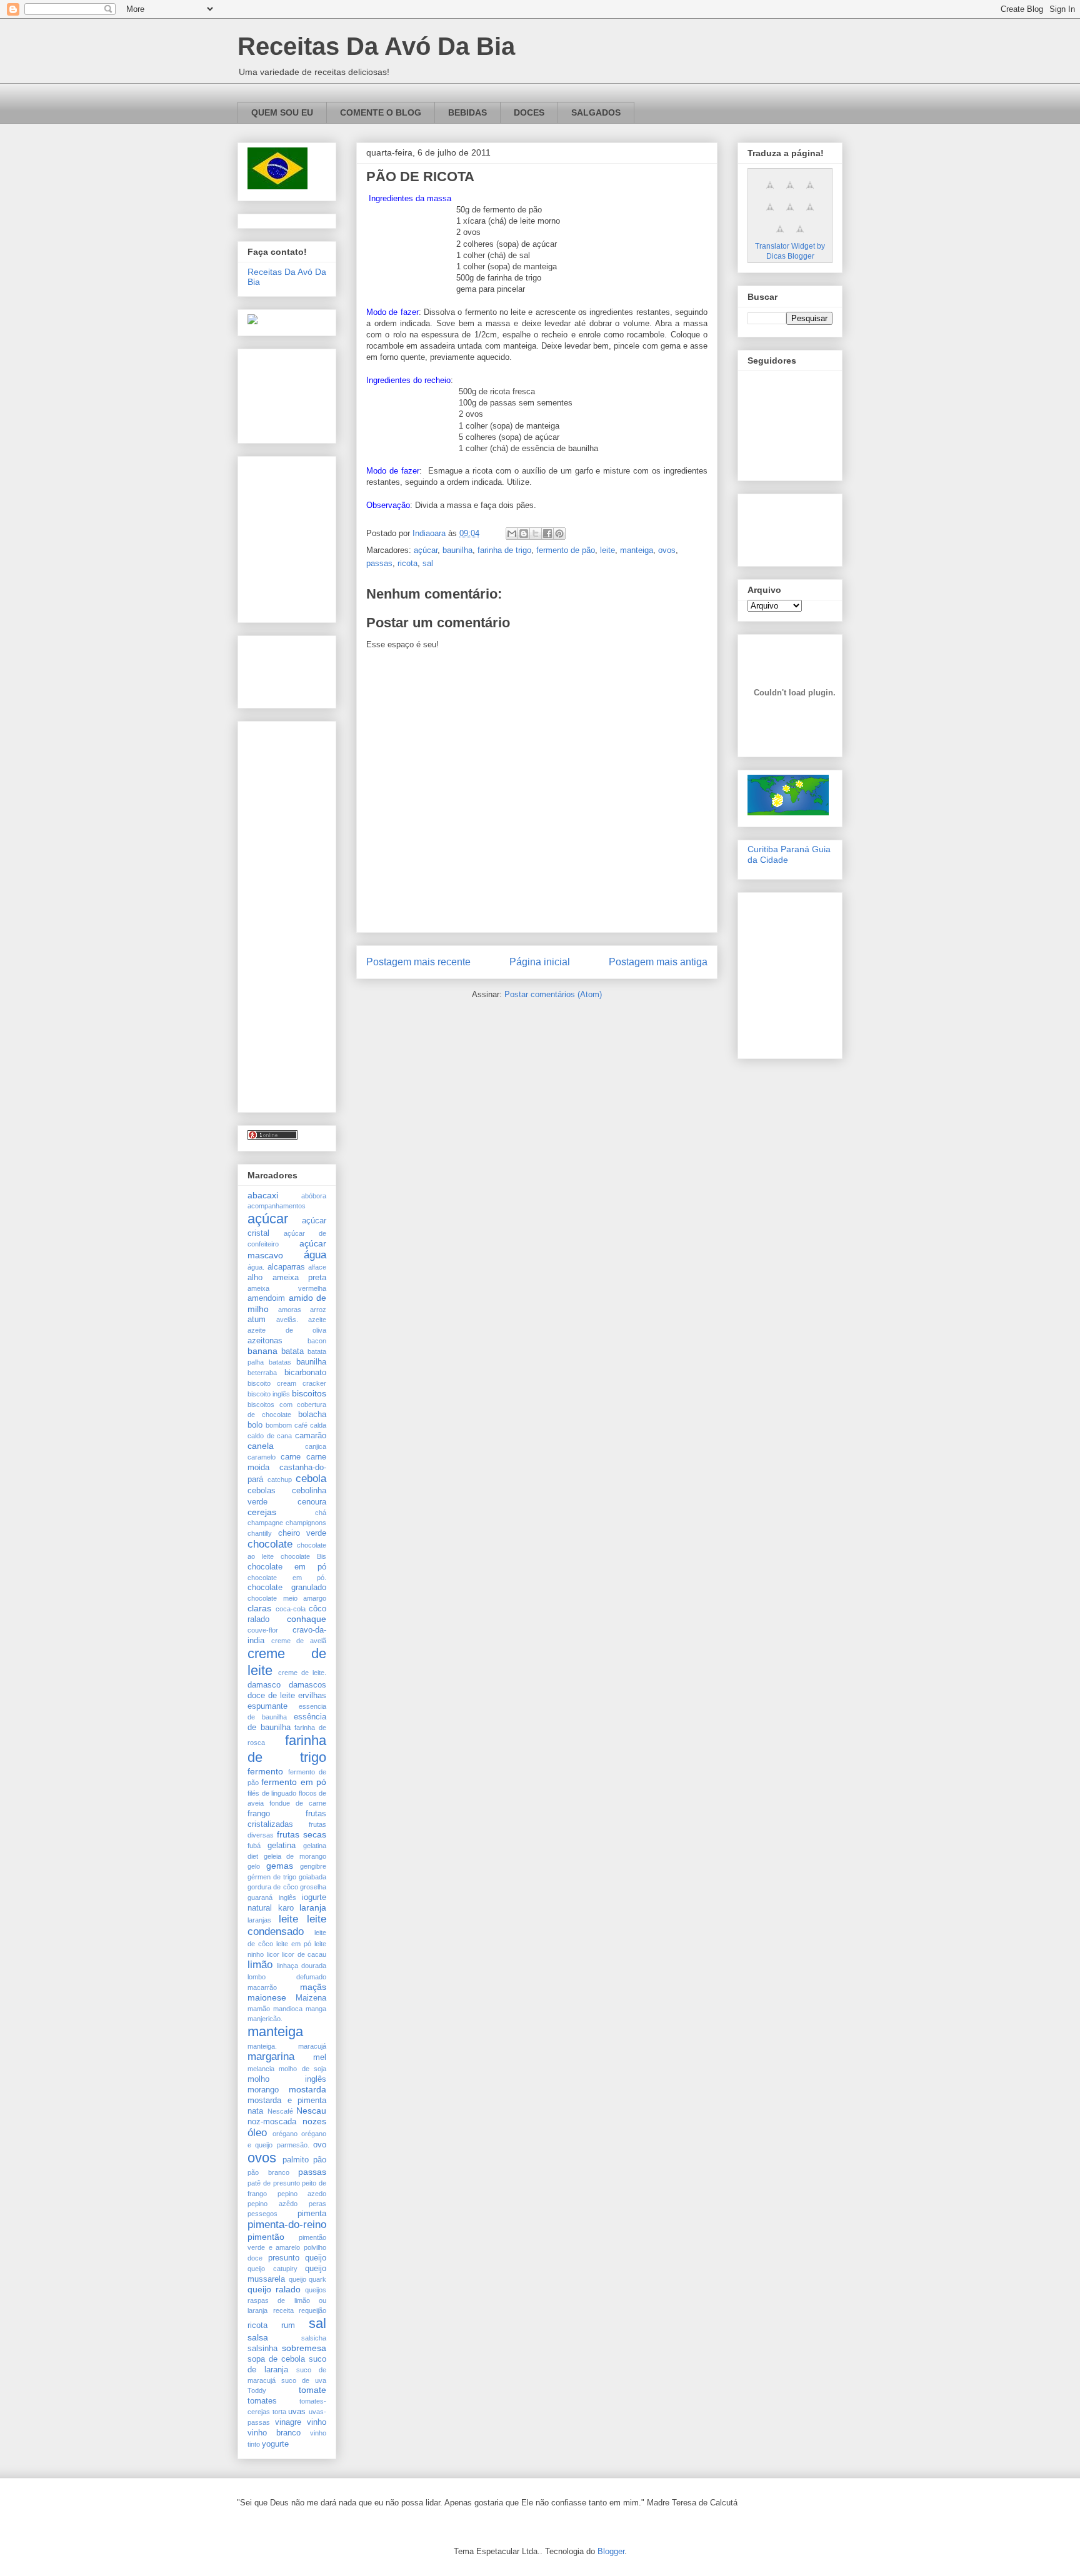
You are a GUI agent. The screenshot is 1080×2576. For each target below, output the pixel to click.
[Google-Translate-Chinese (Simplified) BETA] (770, 192)
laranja (313, 1907)
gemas (280, 1866)
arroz (318, 1310)
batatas (280, 1362)
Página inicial (540, 962)
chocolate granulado (287, 1588)
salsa (258, 2337)
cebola (311, 1479)
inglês (287, 1897)
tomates (262, 2401)
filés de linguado (272, 1793)
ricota (407, 563)
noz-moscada (272, 2122)
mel (320, 2057)
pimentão (266, 2237)
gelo (254, 1866)
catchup (280, 1479)
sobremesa (304, 2348)
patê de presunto (274, 2183)
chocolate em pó (287, 1567)
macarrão (262, 1987)
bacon (317, 1341)
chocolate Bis (303, 1556)
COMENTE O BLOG (381, 112)
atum (257, 1320)
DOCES (529, 112)
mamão (259, 2009)
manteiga (637, 550)
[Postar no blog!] (524, 534)
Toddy (257, 2390)
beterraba (262, 1373)
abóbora (314, 1196)
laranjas (259, 1920)
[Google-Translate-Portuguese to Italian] (770, 214)
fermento (265, 1771)
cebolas (262, 1491)
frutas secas (302, 1834)
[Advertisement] (287, 393)
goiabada (312, 1877)
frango (259, 1814)
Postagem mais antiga (658, 962)
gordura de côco (273, 1887)
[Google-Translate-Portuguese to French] (790, 192)
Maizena (311, 1998)
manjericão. (265, 2019)
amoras (290, 1310)
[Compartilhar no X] (536, 534)
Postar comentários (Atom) (553, 994)
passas (379, 563)
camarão (311, 1436)
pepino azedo (302, 2194)
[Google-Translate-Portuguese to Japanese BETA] (790, 214)
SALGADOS (596, 112)
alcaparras (286, 1267)
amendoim (266, 1298)
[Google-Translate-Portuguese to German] (810, 192)
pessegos (262, 2214)
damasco (264, 1685)
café (301, 1425)
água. (256, 1267)
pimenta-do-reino (287, 2225)
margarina (271, 2056)
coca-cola (291, 1609)
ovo (320, 2145)
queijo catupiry (272, 2269)
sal (428, 563)
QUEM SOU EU (282, 112)
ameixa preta (300, 1278)
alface (317, 1267)
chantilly (260, 1533)
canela (261, 1446)
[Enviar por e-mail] (512, 534)
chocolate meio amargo (287, 1598)
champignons (306, 1523)
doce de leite (271, 1696)
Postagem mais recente (418, 962)
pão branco (268, 2172)
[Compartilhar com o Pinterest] (559, 534)
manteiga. (262, 2046)
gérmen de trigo (272, 1877)
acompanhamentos (277, 1206)
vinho (317, 2422)
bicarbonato (305, 1373)
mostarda (307, 2089)
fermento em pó (294, 1782)
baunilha (457, 550)
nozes (314, 2121)
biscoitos (309, 1393)
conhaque (307, 1619)
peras (317, 2204)
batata (292, 1351)
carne (291, 1457)
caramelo (262, 1457)
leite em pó (294, 1944)
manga (316, 2009)
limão (260, 1965)
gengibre (313, 1866)
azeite (317, 1320)
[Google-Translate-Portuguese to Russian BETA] (780, 236)
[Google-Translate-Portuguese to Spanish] (800, 236)
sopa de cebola (276, 2359)
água (315, 1255)
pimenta (312, 2214)
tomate (312, 2390)
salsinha (262, 2349)
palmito (296, 2160)
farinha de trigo (504, 550)
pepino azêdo (272, 2204)
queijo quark (308, 2279)
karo (286, 1908)
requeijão (312, 2310)
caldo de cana (270, 1436)
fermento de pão (566, 550)
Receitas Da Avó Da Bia (376, 46)
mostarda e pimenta (287, 2101)
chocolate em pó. (287, 1578)
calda (318, 1425)
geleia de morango (295, 1856)
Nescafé (280, 2111)
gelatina (282, 1846)
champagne (265, 1523)
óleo (257, 2133)
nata (255, 2111)
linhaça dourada (302, 1966)
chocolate (270, 1544)
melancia (261, 2069)
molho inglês (287, 2079)
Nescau (311, 2111)
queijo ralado (274, 2289)
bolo (255, 1425)
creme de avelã (299, 1641)
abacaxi (263, 1195)
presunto (284, 2258)
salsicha (314, 2338)
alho (255, 1278)
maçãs (313, 1987)
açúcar (426, 550)
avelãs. (287, 1320)
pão (320, 2160)
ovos (667, 550)
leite (607, 550)
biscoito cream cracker (287, 1383)
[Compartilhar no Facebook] (547, 534)
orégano (285, 2134)
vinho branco (274, 2433)
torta (279, 2412)
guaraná (260, 1897)
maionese (267, 1997)
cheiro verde (302, 1533)
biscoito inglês (269, 1394)
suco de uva (304, 2380)
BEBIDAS (467, 112)
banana (262, 1351)
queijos (316, 2290)
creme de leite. (302, 1673)
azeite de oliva (287, 1330)
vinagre (288, 2422)
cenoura (312, 1502)
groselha (313, 1887)
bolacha (312, 1415)
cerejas (262, 1512)
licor (273, 1954)
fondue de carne (298, 1803)
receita (283, 2310)
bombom (279, 1425)
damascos (307, 1685)
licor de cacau (304, 1954)
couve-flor (263, 1630)
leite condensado (287, 1925)
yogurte (275, 2444)
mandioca (288, 2009)
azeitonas (265, 1341)
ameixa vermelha (287, 1288)
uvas (297, 2412)
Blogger (611, 2551)
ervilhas (312, 1696)
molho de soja (302, 2069)
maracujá (312, 2046)
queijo (316, 2258)
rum (288, 2325)
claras (259, 1608)
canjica (316, 1446)
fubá (254, 1846)
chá (321, 1513)
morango (263, 2090)
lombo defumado (287, 1977)
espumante (267, 1706)
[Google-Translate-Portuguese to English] (810, 214)
